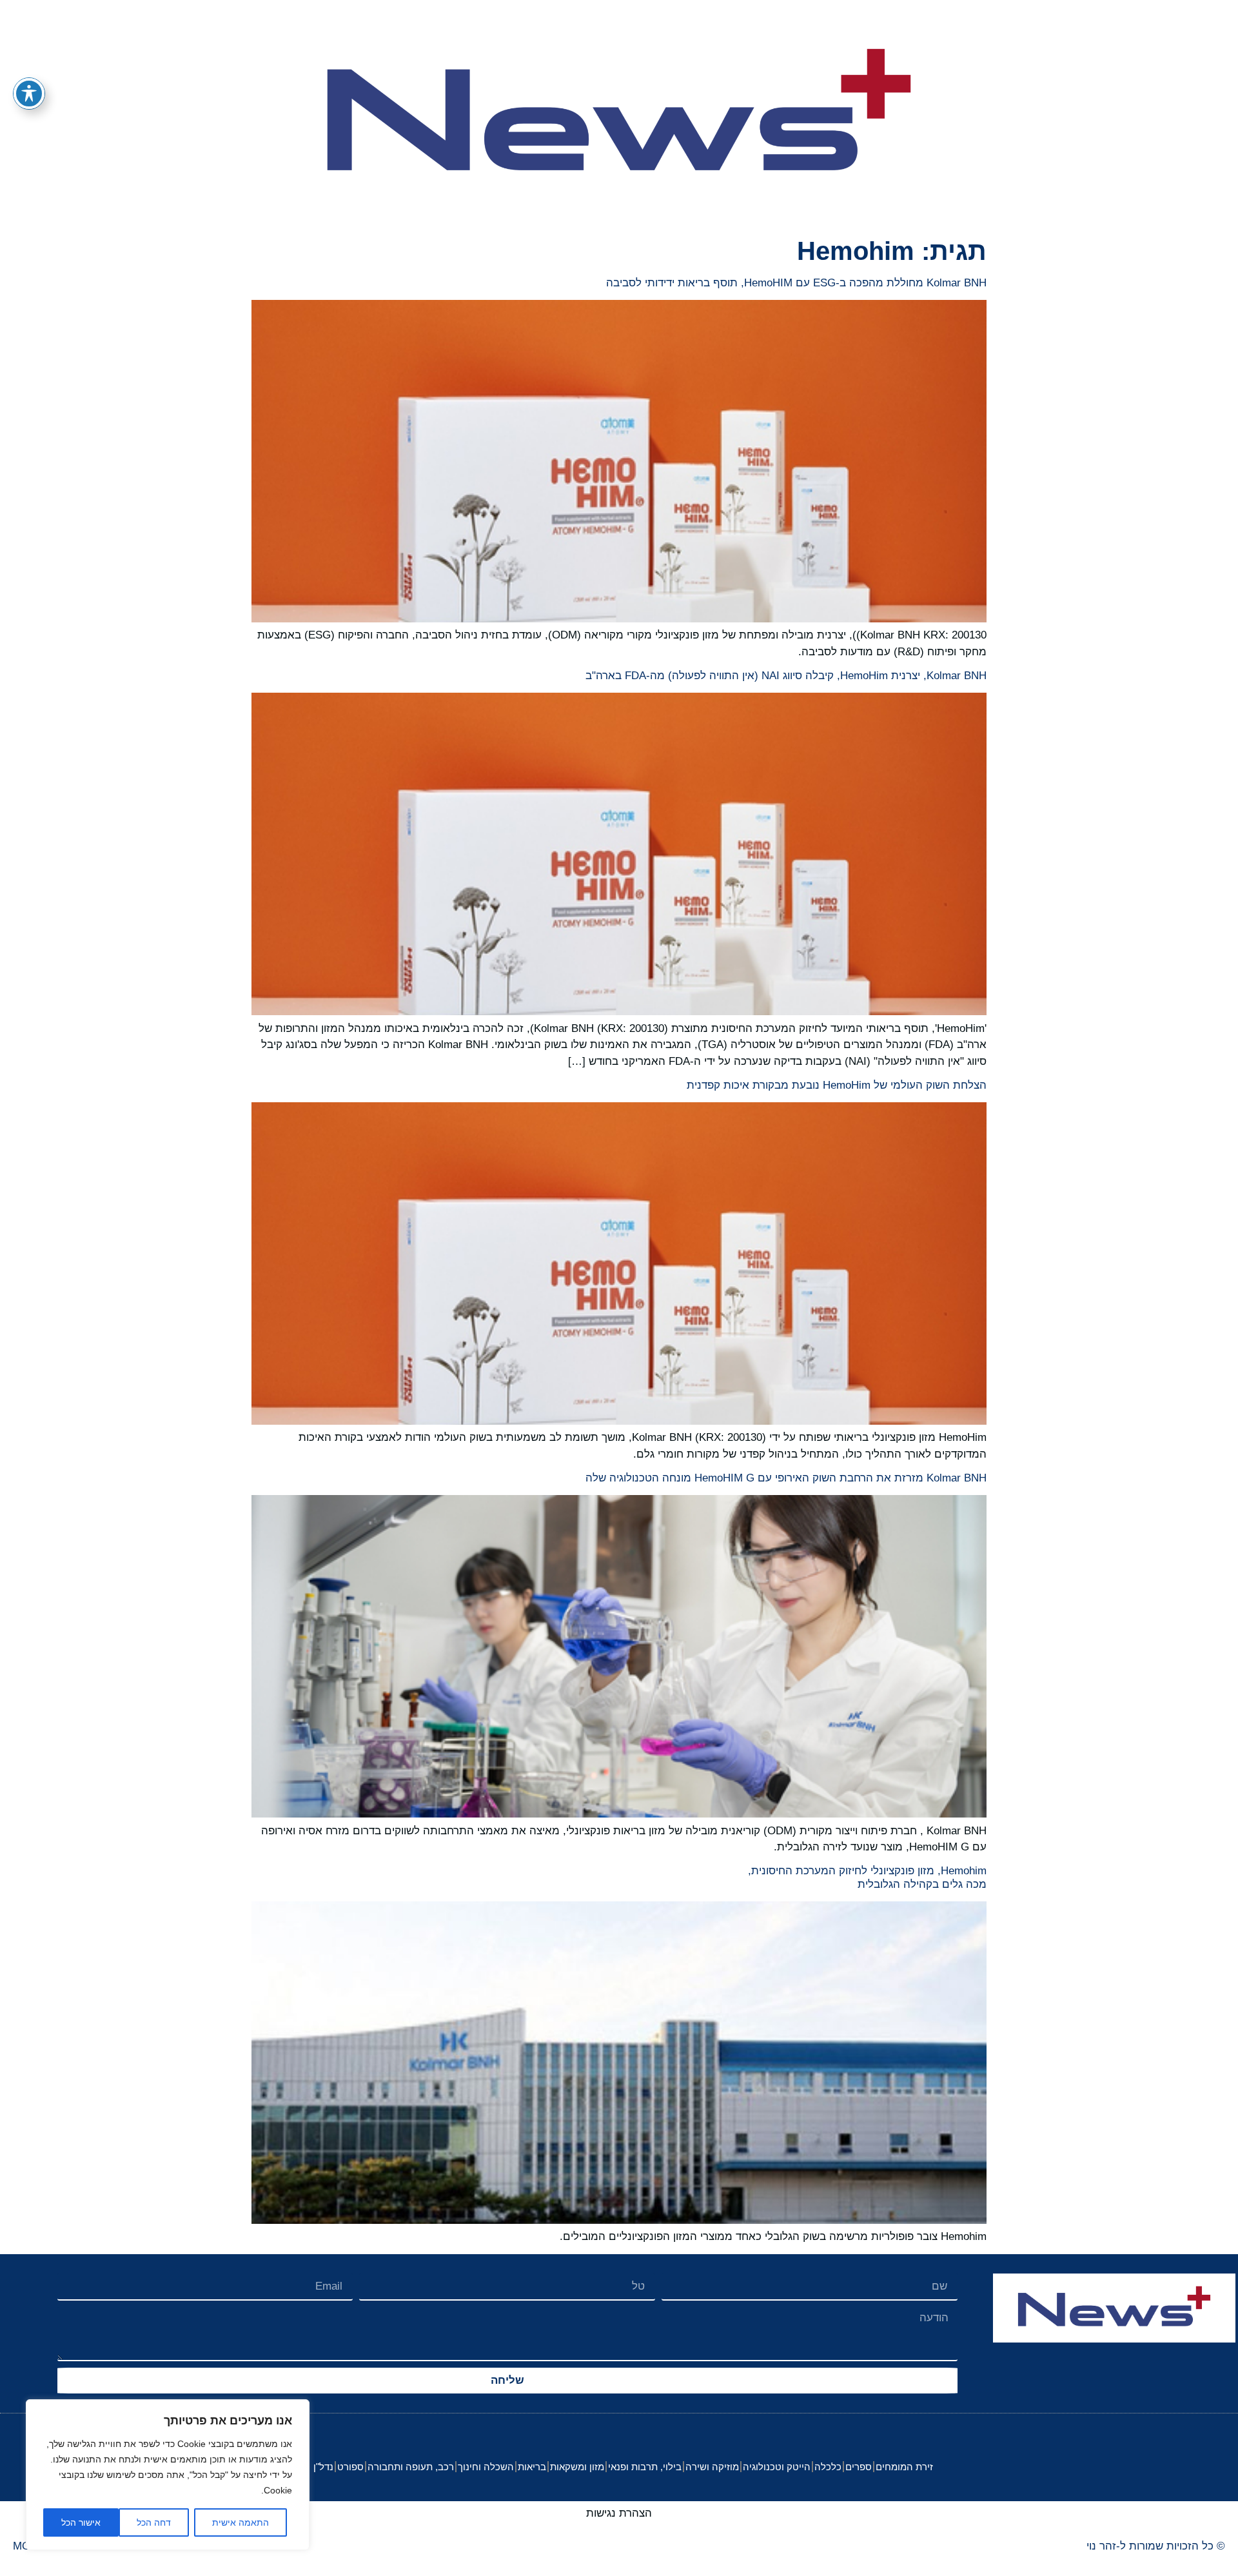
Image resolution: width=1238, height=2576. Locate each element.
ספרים (859, 2467)
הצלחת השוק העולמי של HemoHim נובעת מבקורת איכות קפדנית (837, 1085)
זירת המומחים (904, 2467)
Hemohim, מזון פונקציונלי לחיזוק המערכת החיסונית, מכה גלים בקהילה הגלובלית (867, 1877)
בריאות (532, 2467)
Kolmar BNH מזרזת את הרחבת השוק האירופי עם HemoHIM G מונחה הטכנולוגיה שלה (786, 1478)
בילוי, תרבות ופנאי (645, 2467)
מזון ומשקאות (577, 2467)
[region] (168, 2475)
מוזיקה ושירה (712, 2467)
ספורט (350, 2467)
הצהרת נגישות (619, 2513)
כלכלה (828, 2467)
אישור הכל (81, 2522)
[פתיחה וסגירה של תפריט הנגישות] (29, 94)
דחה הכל (154, 2522)
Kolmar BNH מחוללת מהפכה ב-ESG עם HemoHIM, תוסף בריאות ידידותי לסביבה (796, 283)
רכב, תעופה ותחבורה (411, 2467)
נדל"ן (323, 2467)
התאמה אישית (241, 2522)
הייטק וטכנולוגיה (777, 2467)
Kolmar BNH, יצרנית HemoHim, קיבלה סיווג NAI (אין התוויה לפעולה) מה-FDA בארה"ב (786, 676)
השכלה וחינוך (486, 2467)
